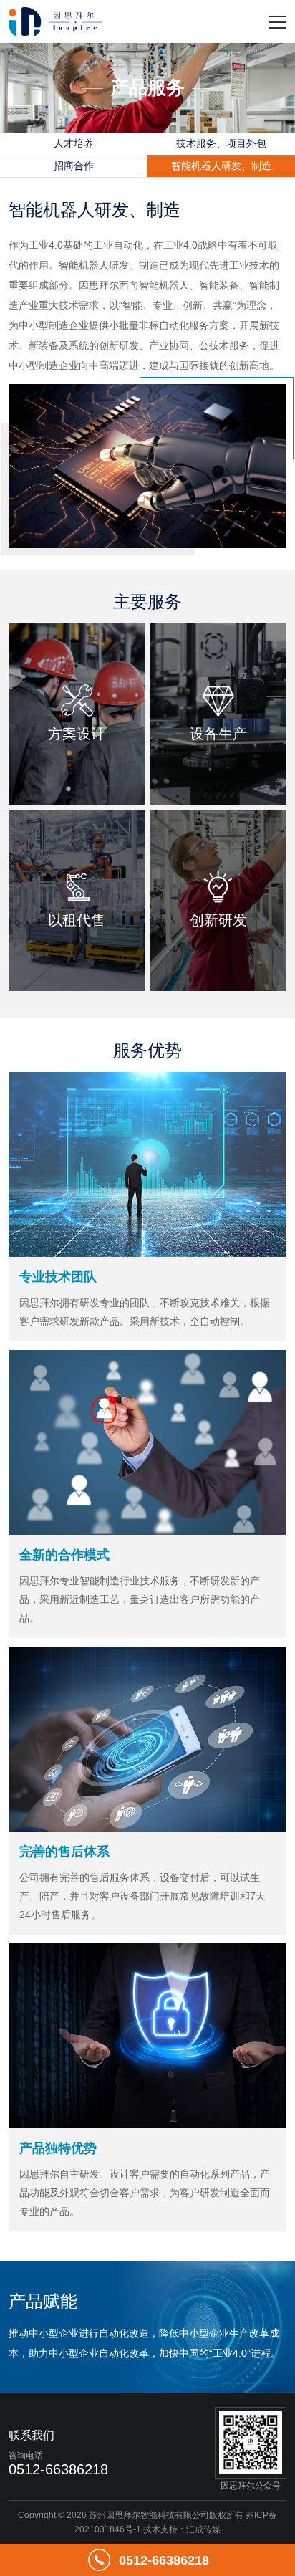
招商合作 (74, 166)
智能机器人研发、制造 (221, 166)
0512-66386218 (164, 2560)
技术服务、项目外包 (221, 143)
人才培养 (74, 143)
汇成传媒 (203, 2529)
